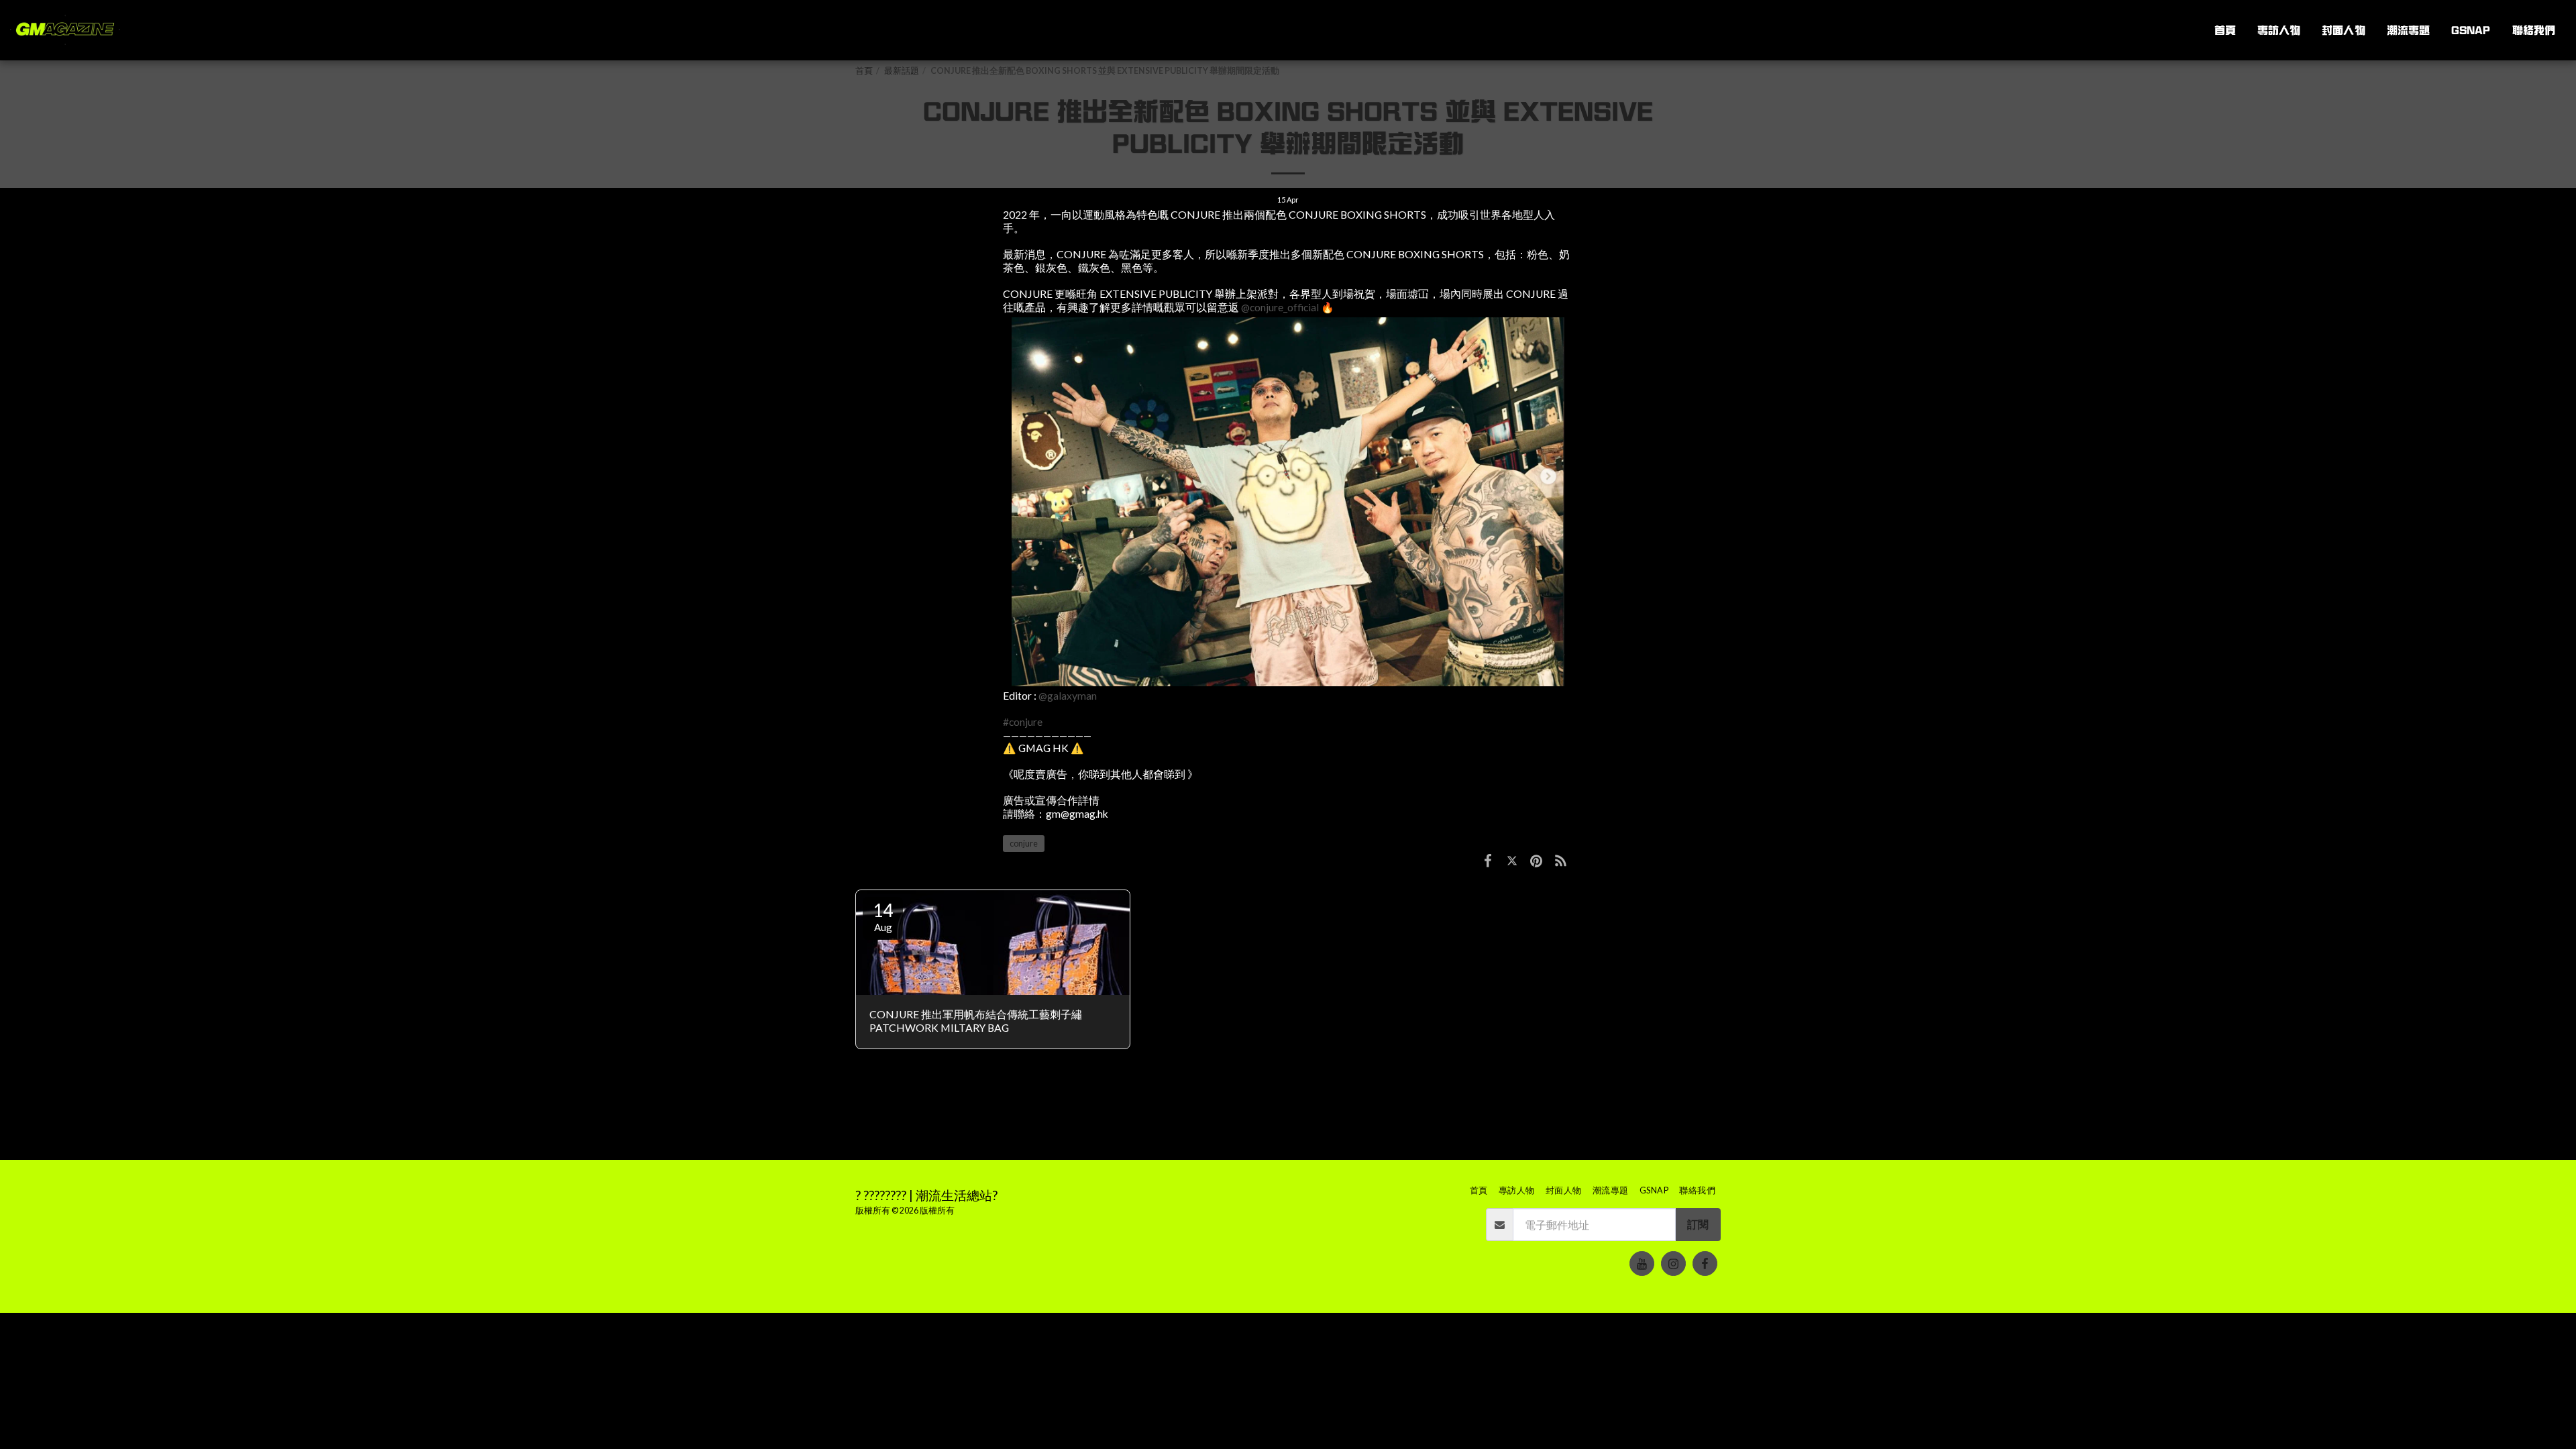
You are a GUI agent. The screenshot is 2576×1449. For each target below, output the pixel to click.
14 (883, 916)
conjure (1024, 844)
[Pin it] (1536, 860)
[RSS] (1561, 860)
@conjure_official (1280, 307)
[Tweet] (1512, 860)
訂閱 (1698, 1224)
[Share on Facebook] (1488, 860)
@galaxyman (1068, 696)
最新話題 (902, 71)
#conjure (1023, 722)
